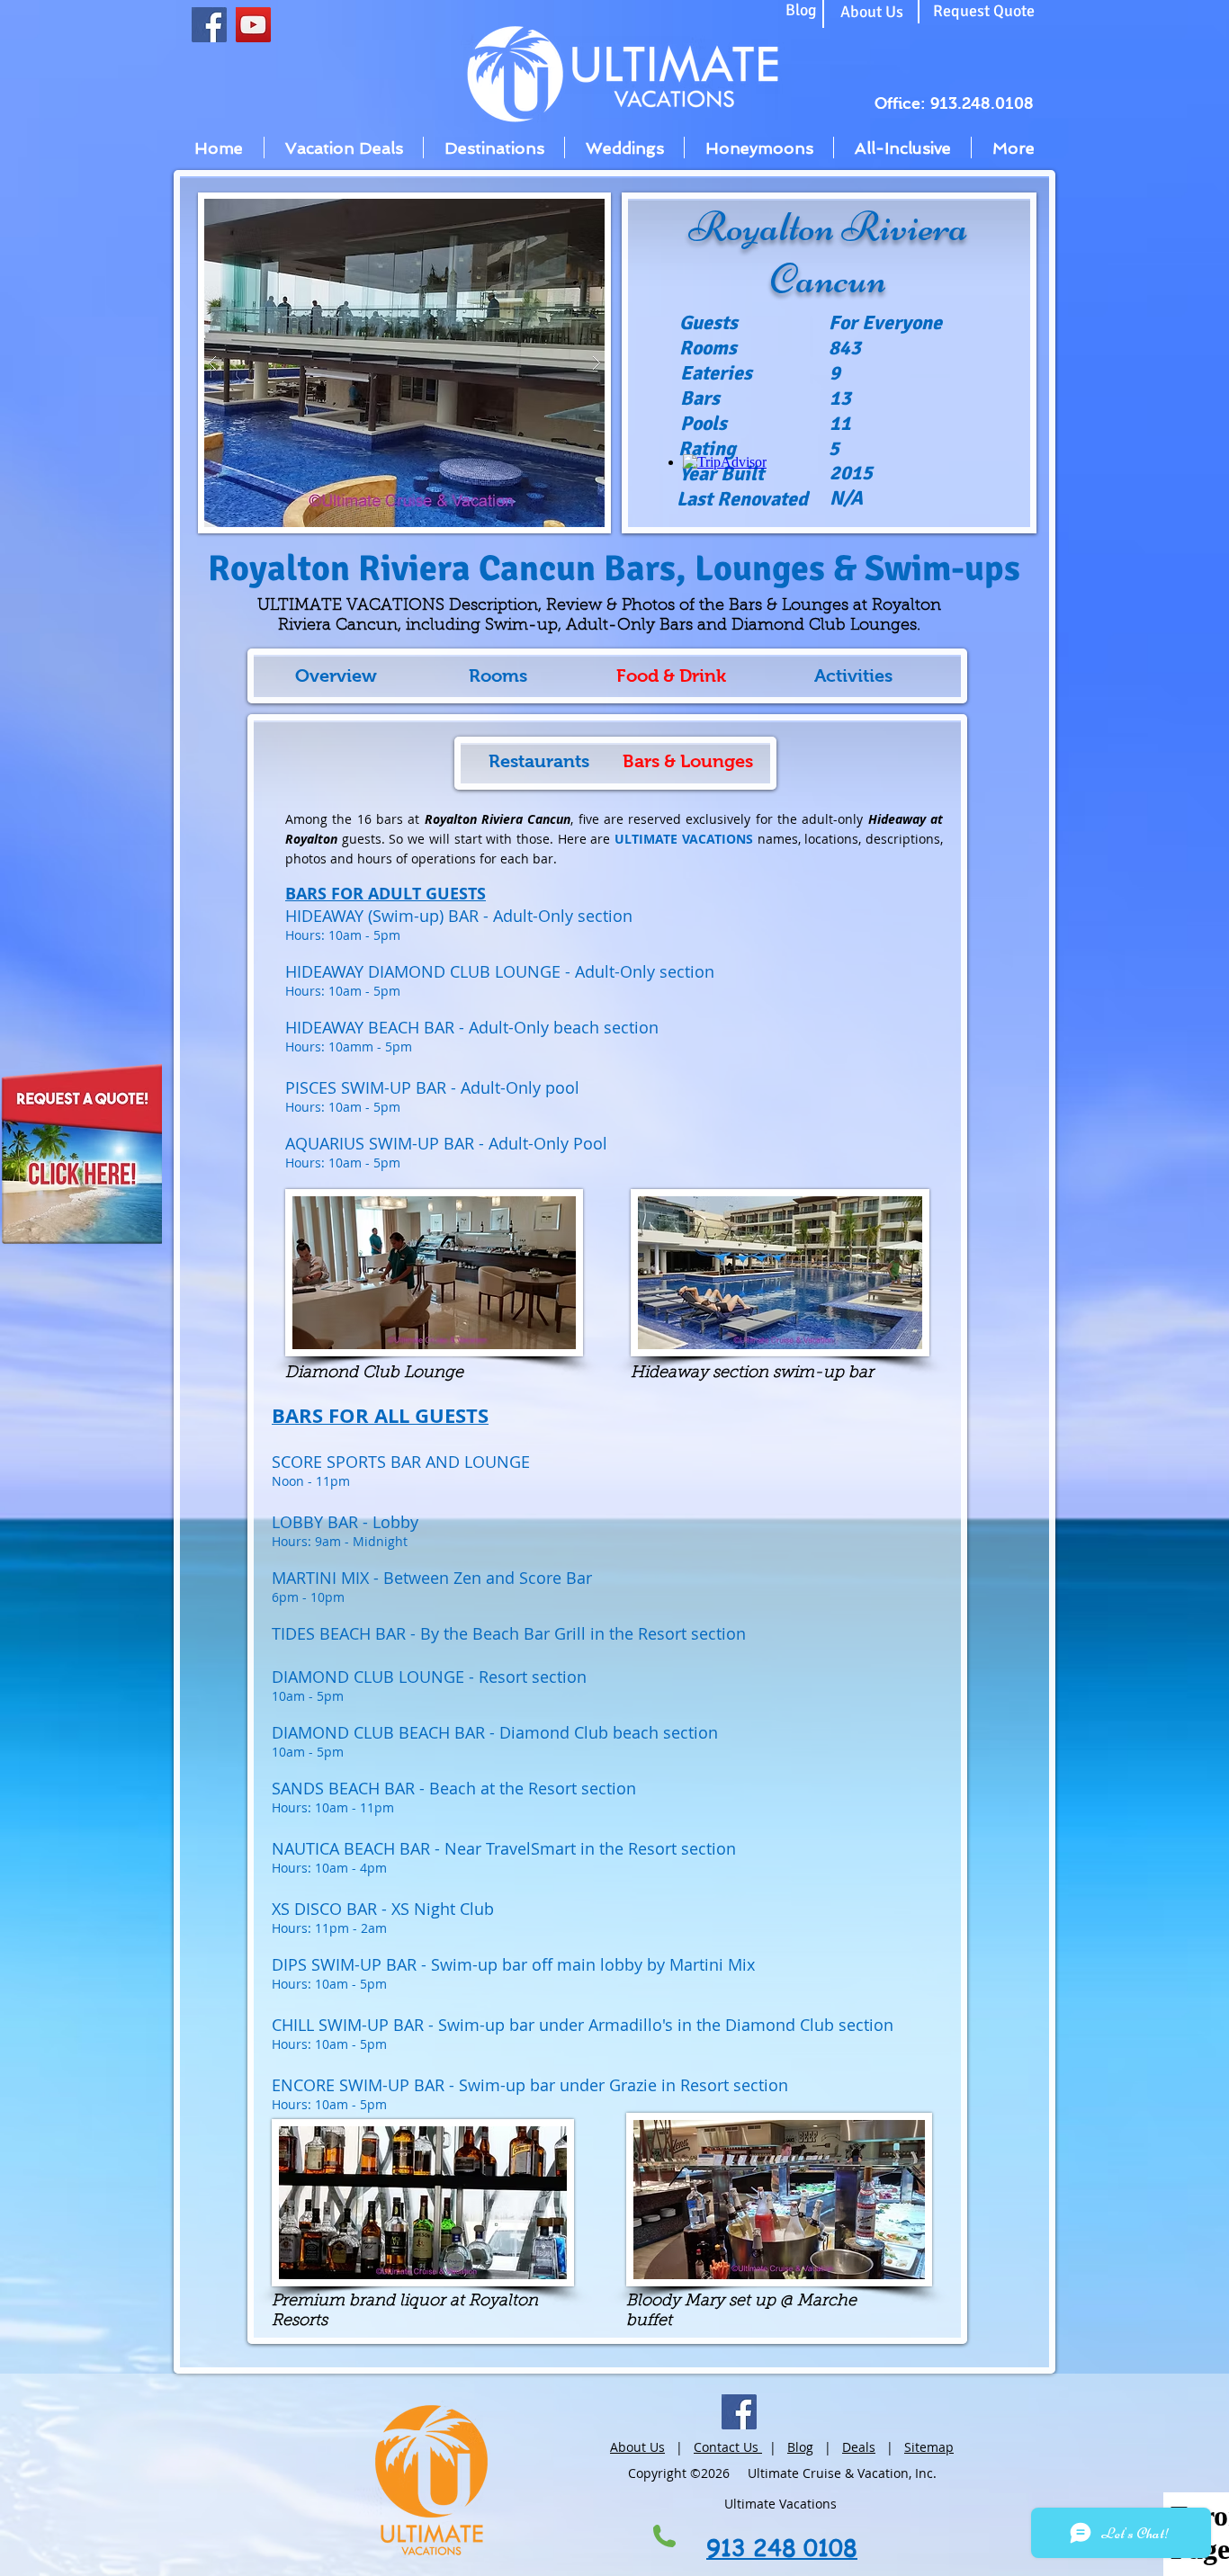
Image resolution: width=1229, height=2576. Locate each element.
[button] (404, 363)
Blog (800, 2447)
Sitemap (929, 2447)
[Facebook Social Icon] (209, 25)
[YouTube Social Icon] (253, 25)
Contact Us (728, 2447)
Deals (859, 2447)
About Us (637, 2447)
